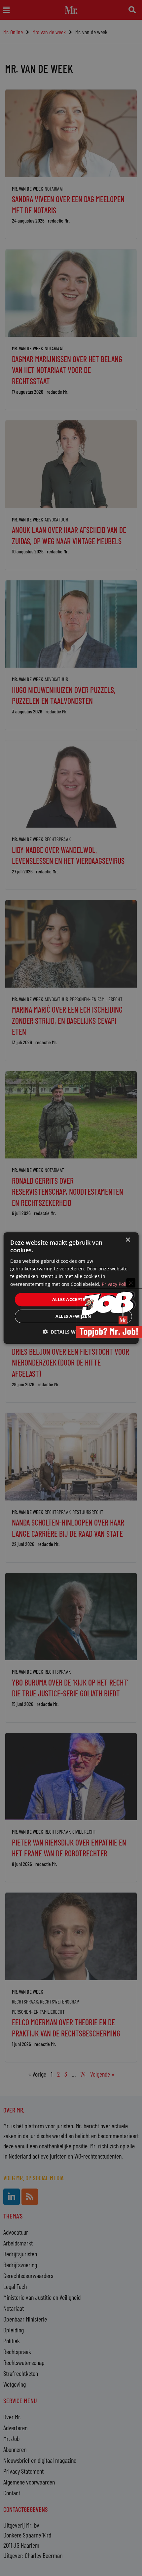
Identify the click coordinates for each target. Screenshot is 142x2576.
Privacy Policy (116, 1284)
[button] (71, 1332)
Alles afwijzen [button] (73, 1316)
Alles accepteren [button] (73, 1299)
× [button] (128, 1240)
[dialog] (71, 1288)
